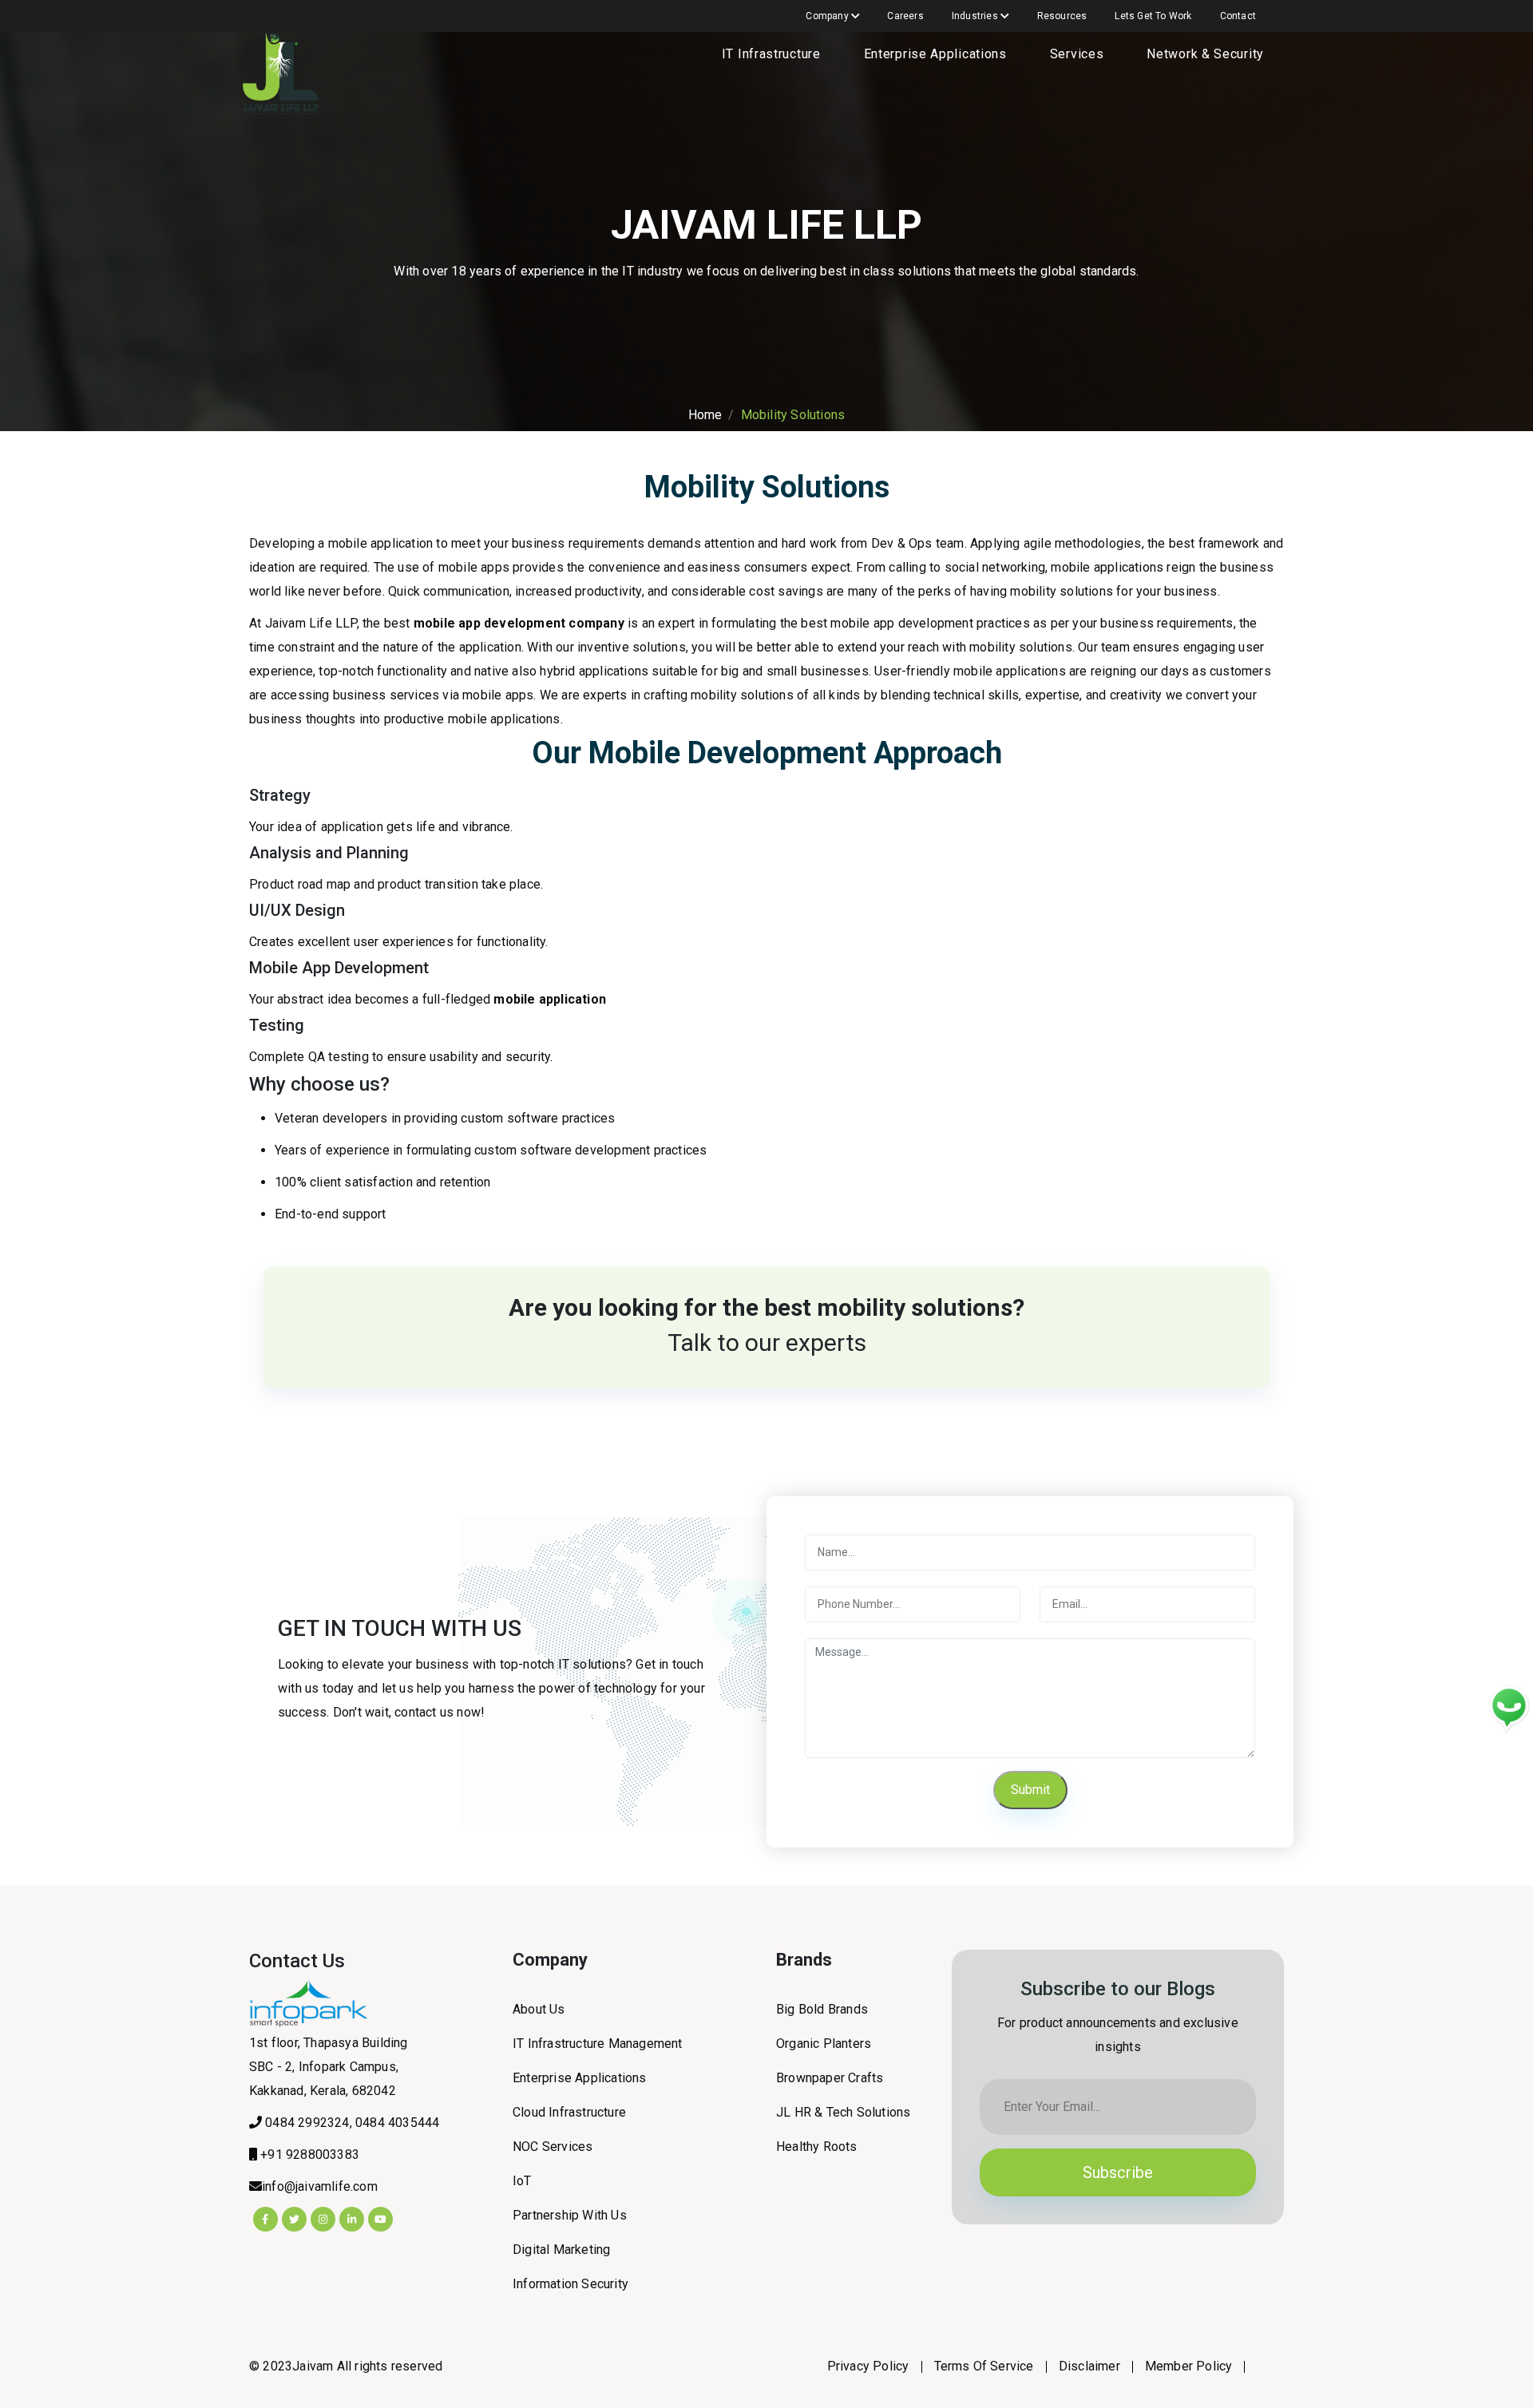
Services (1077, 54)
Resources (1062, 16)
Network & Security (1205, 54)
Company (828, 16)
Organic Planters (824, 2044)
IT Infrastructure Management (598, 2044)
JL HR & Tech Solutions (843, 2112)
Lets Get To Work (1153, 16)
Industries (976, 16)
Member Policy (1189, 2366)
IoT (522, 2181)
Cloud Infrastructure (569, 2112)
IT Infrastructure (771, 54)
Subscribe (1118, 2172)
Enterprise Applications (935, 54)
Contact (1238, 16)
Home (705, 415)
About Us (539, 2009)
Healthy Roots (817, 2147)
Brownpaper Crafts (830, 2078)
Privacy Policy (868, 2366)
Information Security (570, 2284)
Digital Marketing (561, 2250)
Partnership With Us (570, 2215)
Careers (905, 16)
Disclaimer (1089, 2366)
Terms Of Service (984, 2366)
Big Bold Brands (822, 2009)
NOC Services (553, 2147)
